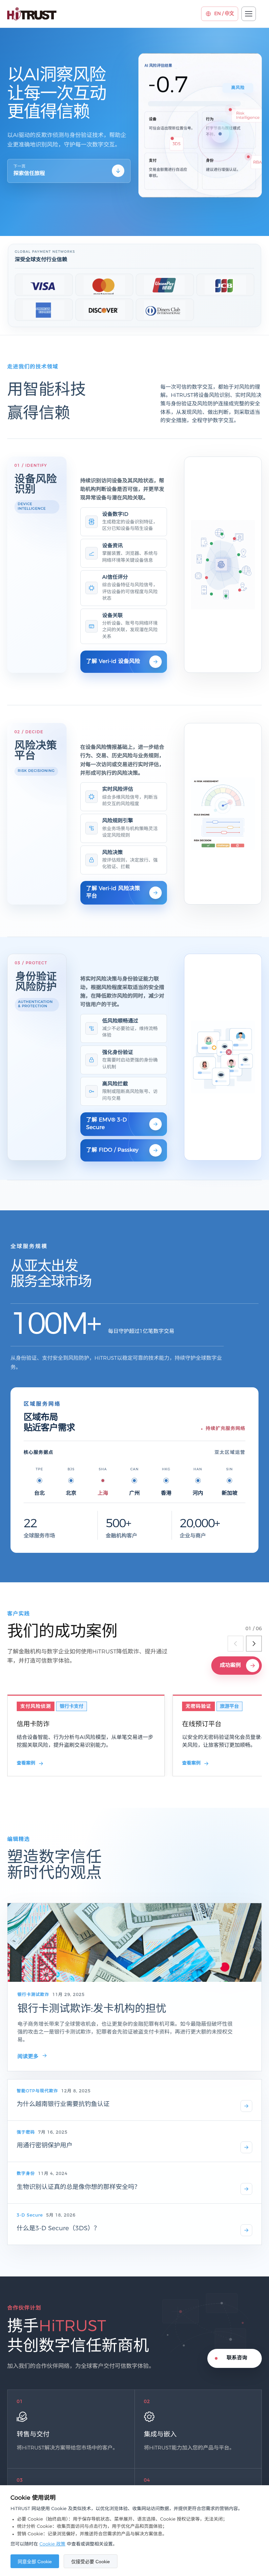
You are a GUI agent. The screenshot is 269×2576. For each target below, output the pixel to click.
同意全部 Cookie (35, 2562)
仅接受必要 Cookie (91, 2562)
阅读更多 (28, 2057)
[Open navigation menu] (249, 14)
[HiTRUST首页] (32, 14)
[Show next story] (254, 1644)
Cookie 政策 (52, 2544)
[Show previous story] (236, 1644)
